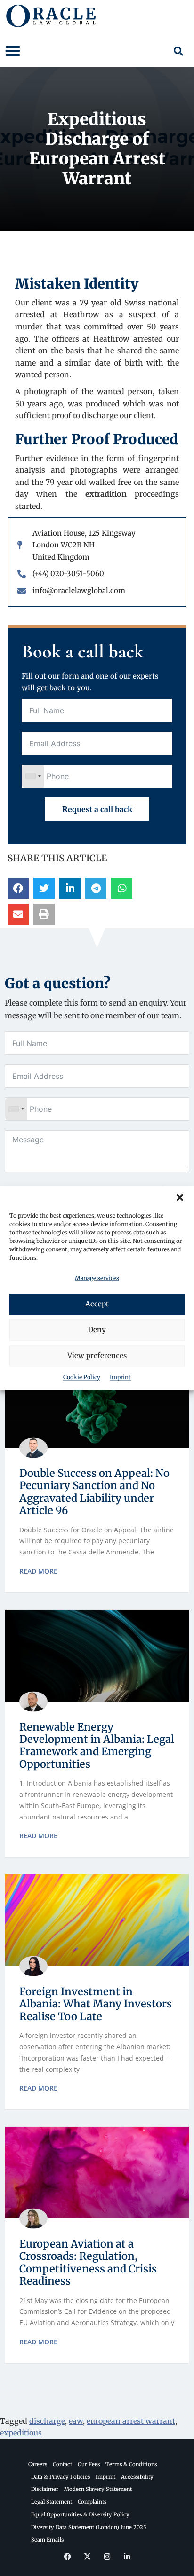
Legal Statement (52, 2502)
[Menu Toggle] (13, 51)
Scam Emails (47, 2540)
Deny (97, 1330)
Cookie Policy (82, 1377)
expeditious (21, 2433)
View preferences (97, 1356)
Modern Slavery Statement (98, 2489)
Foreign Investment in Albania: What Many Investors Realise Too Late (96, 2004)
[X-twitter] (87, 2556)
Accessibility (137, 2477)
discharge (47, 2421)
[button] (180, 1197)
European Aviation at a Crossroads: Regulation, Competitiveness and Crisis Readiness (88, 2262)
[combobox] (33, 776)
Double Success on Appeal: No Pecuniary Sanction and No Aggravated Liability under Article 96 (94, 1492)
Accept (97, 1304)
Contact (62, 2464)
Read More (38, 1571)
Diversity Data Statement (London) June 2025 (89, 2527)
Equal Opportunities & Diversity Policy (80, 2514)
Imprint (120, 1377)
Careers (38, 2464)
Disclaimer (45, 2489)
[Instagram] (107, 2556)
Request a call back (97, 809)
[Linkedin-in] (127, 2556)
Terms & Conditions (131, 2464)
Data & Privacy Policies (61, 2477)
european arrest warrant (131, 2421)
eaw (76, 2421)
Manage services (97, 1278)
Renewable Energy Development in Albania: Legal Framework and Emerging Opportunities (97, 1745)
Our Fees (89, 2464)
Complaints (92, 2502)
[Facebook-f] (67, 2556)
